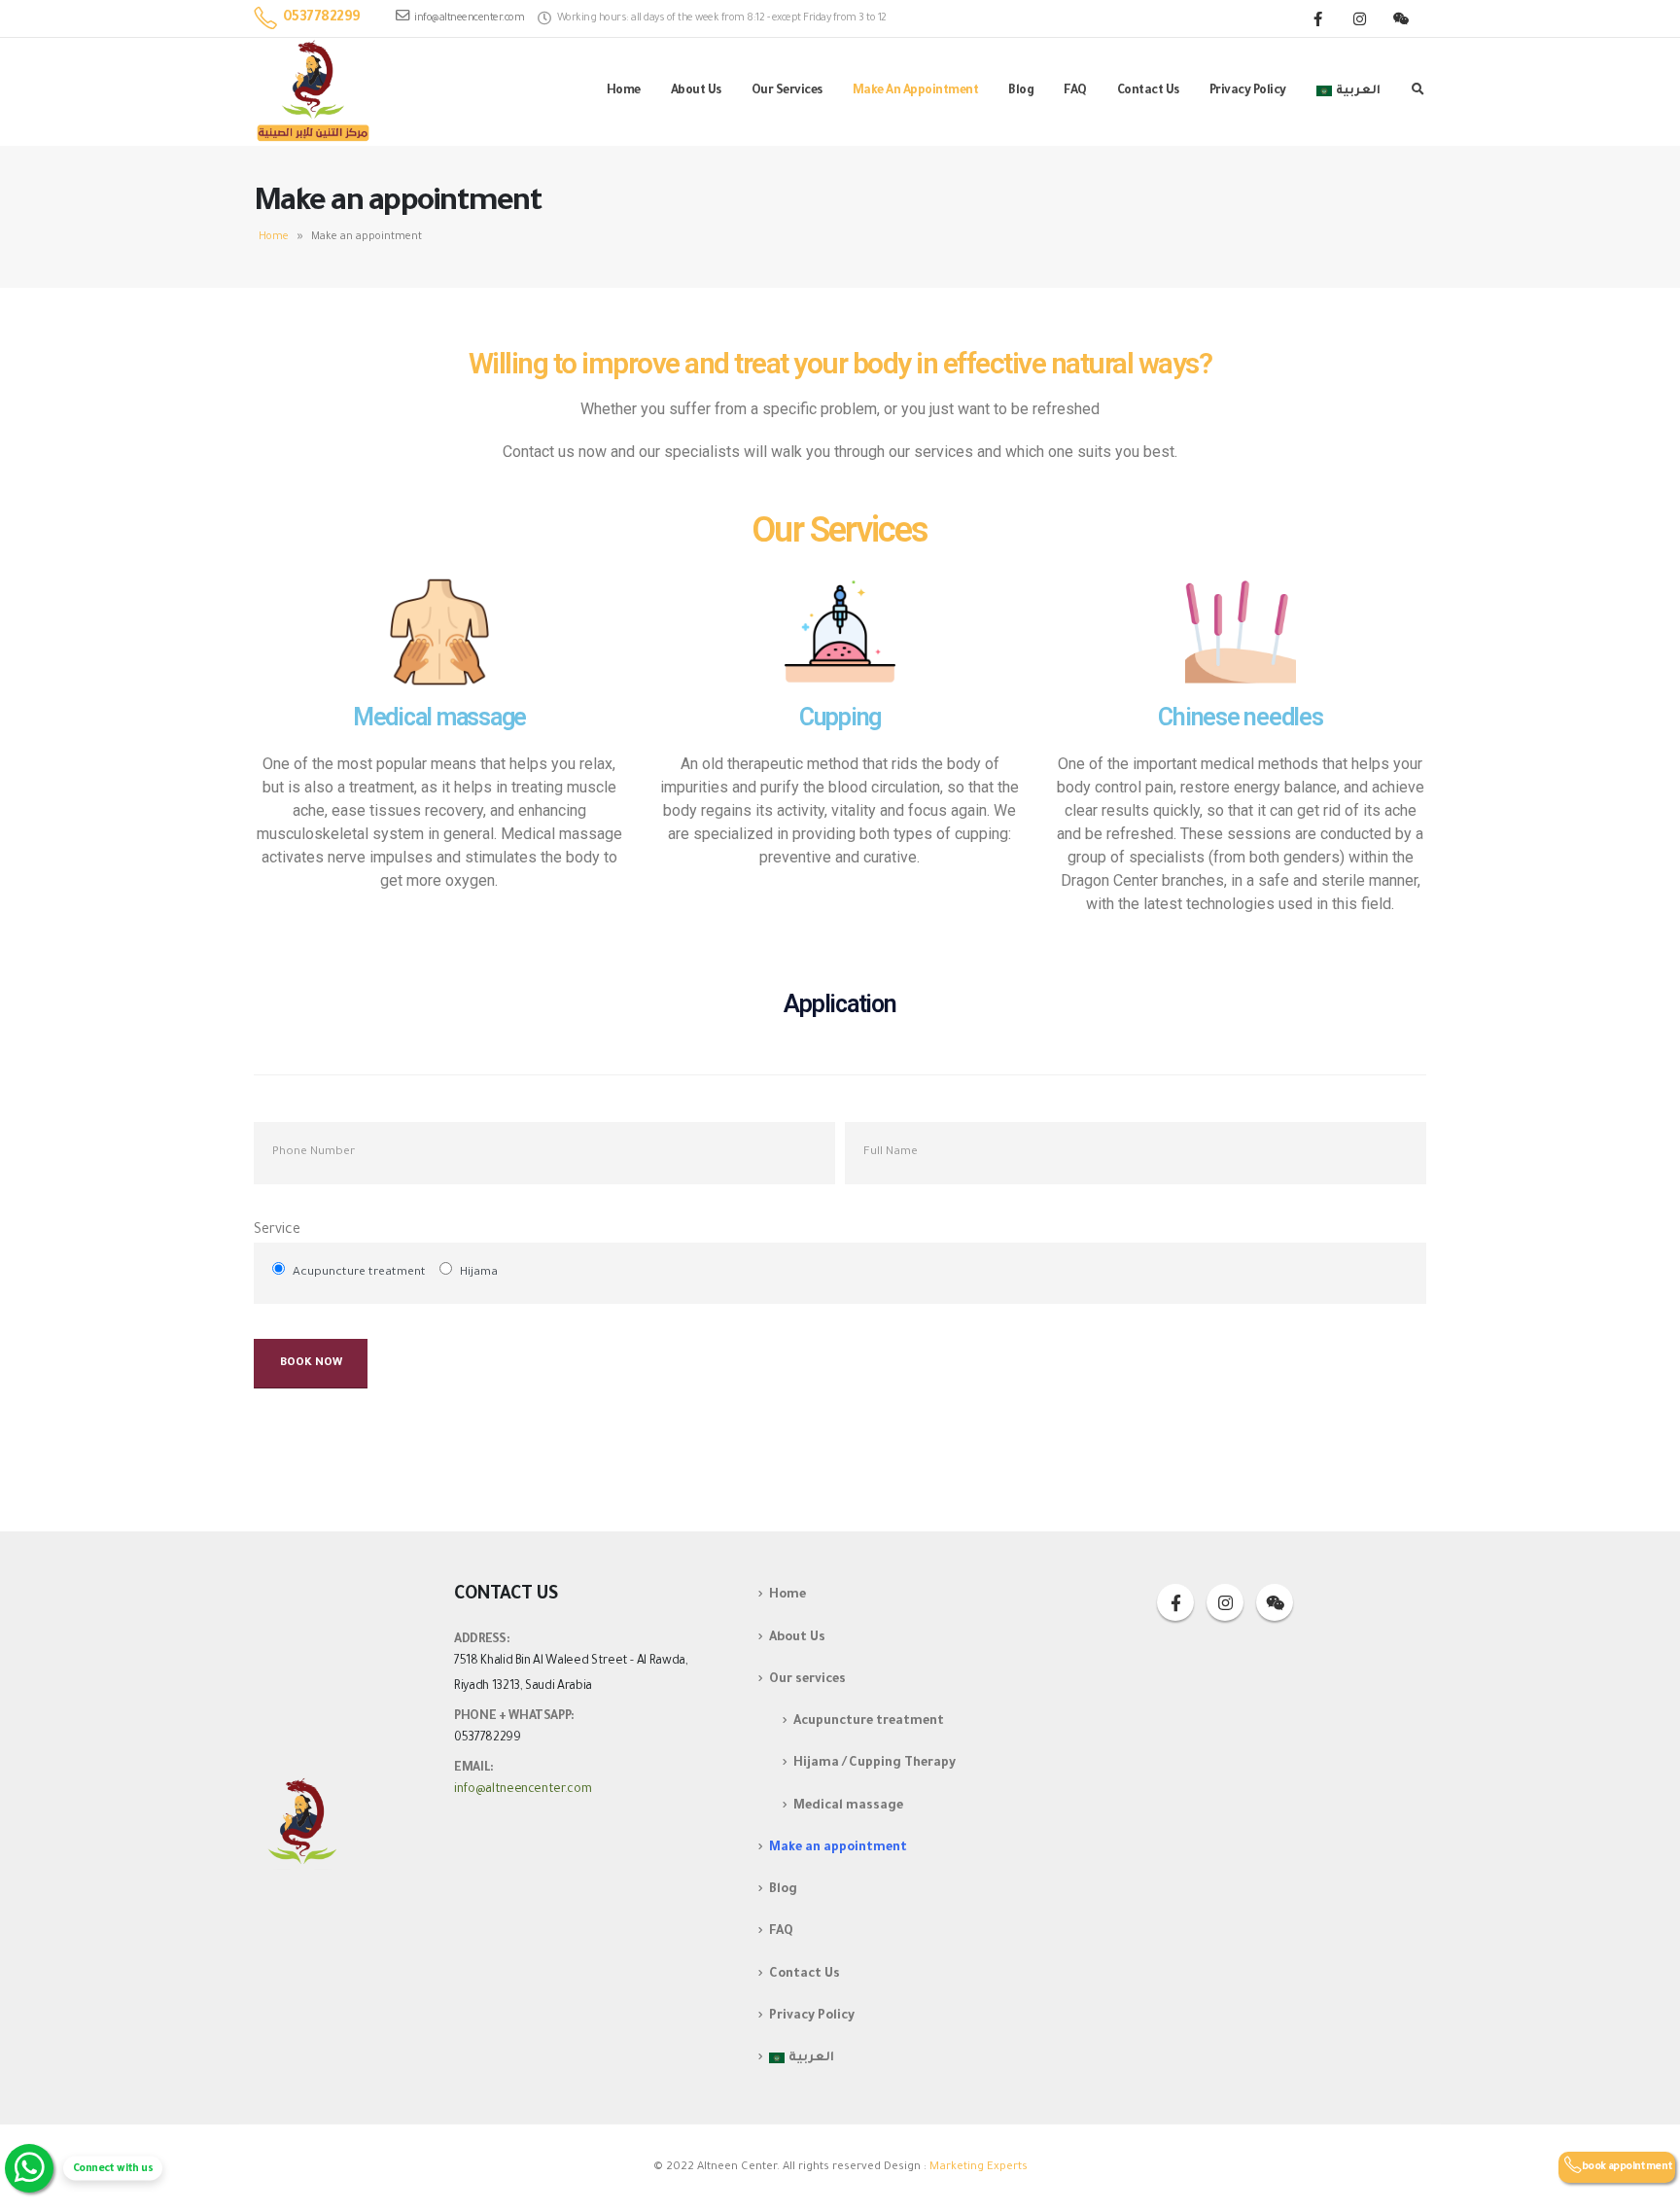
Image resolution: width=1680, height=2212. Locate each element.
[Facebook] (1317, 18)
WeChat (1275, 1602)
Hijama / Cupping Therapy (875, 1765)
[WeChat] (1401, 18)
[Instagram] (1359, 18)
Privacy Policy (1248, 91)
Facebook (1175, 1602)
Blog (1021, 91)
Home (624, 91)
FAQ (1075, 91)
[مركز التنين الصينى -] (314, 92)
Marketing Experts (979, 2168)
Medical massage (848, 1807)
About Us (696, 91)
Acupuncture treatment (869, 1722)
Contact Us (1148, 91)
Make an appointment (916, 91)
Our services (787, 91)
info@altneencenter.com (469, 18)
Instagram (1225, 1602)
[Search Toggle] (1417, 92)
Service (277, 1231)
